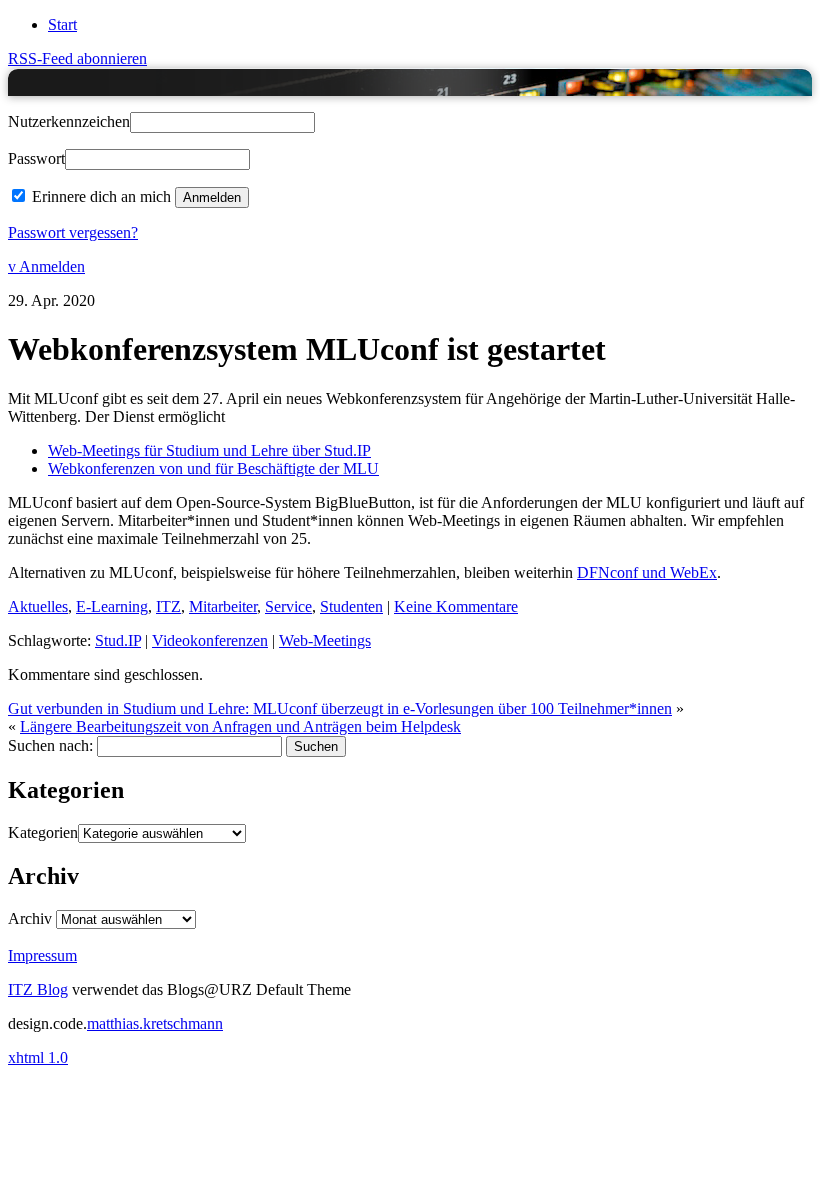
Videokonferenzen (210, 640)
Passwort (36, 158)
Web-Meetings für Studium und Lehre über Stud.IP (209, 450)
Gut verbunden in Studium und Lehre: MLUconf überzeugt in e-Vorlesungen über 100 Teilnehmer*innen (340, 708)
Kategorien (43, 832)
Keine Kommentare (456, 606)
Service (288, 606)
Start (62, 24)
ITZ (168, 606)
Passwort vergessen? (73, 232)
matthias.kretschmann (155, 1023)
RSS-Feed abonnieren (77, 58)
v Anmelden (46, 266)
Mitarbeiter (223, 606)
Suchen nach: (50, 745)
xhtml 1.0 (38, 1057)
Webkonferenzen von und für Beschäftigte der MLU (213, 468)
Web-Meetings (325, 640)
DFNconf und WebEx (647, 572)
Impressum (42, 955)
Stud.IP (118, 640)
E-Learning (112, 606)
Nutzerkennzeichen (69, 121)
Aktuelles (38, 606)
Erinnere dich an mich (101, 196)
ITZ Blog (55, 82)
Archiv (30, 918)
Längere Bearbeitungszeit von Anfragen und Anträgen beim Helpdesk (240, 726)
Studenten (351, 606)
